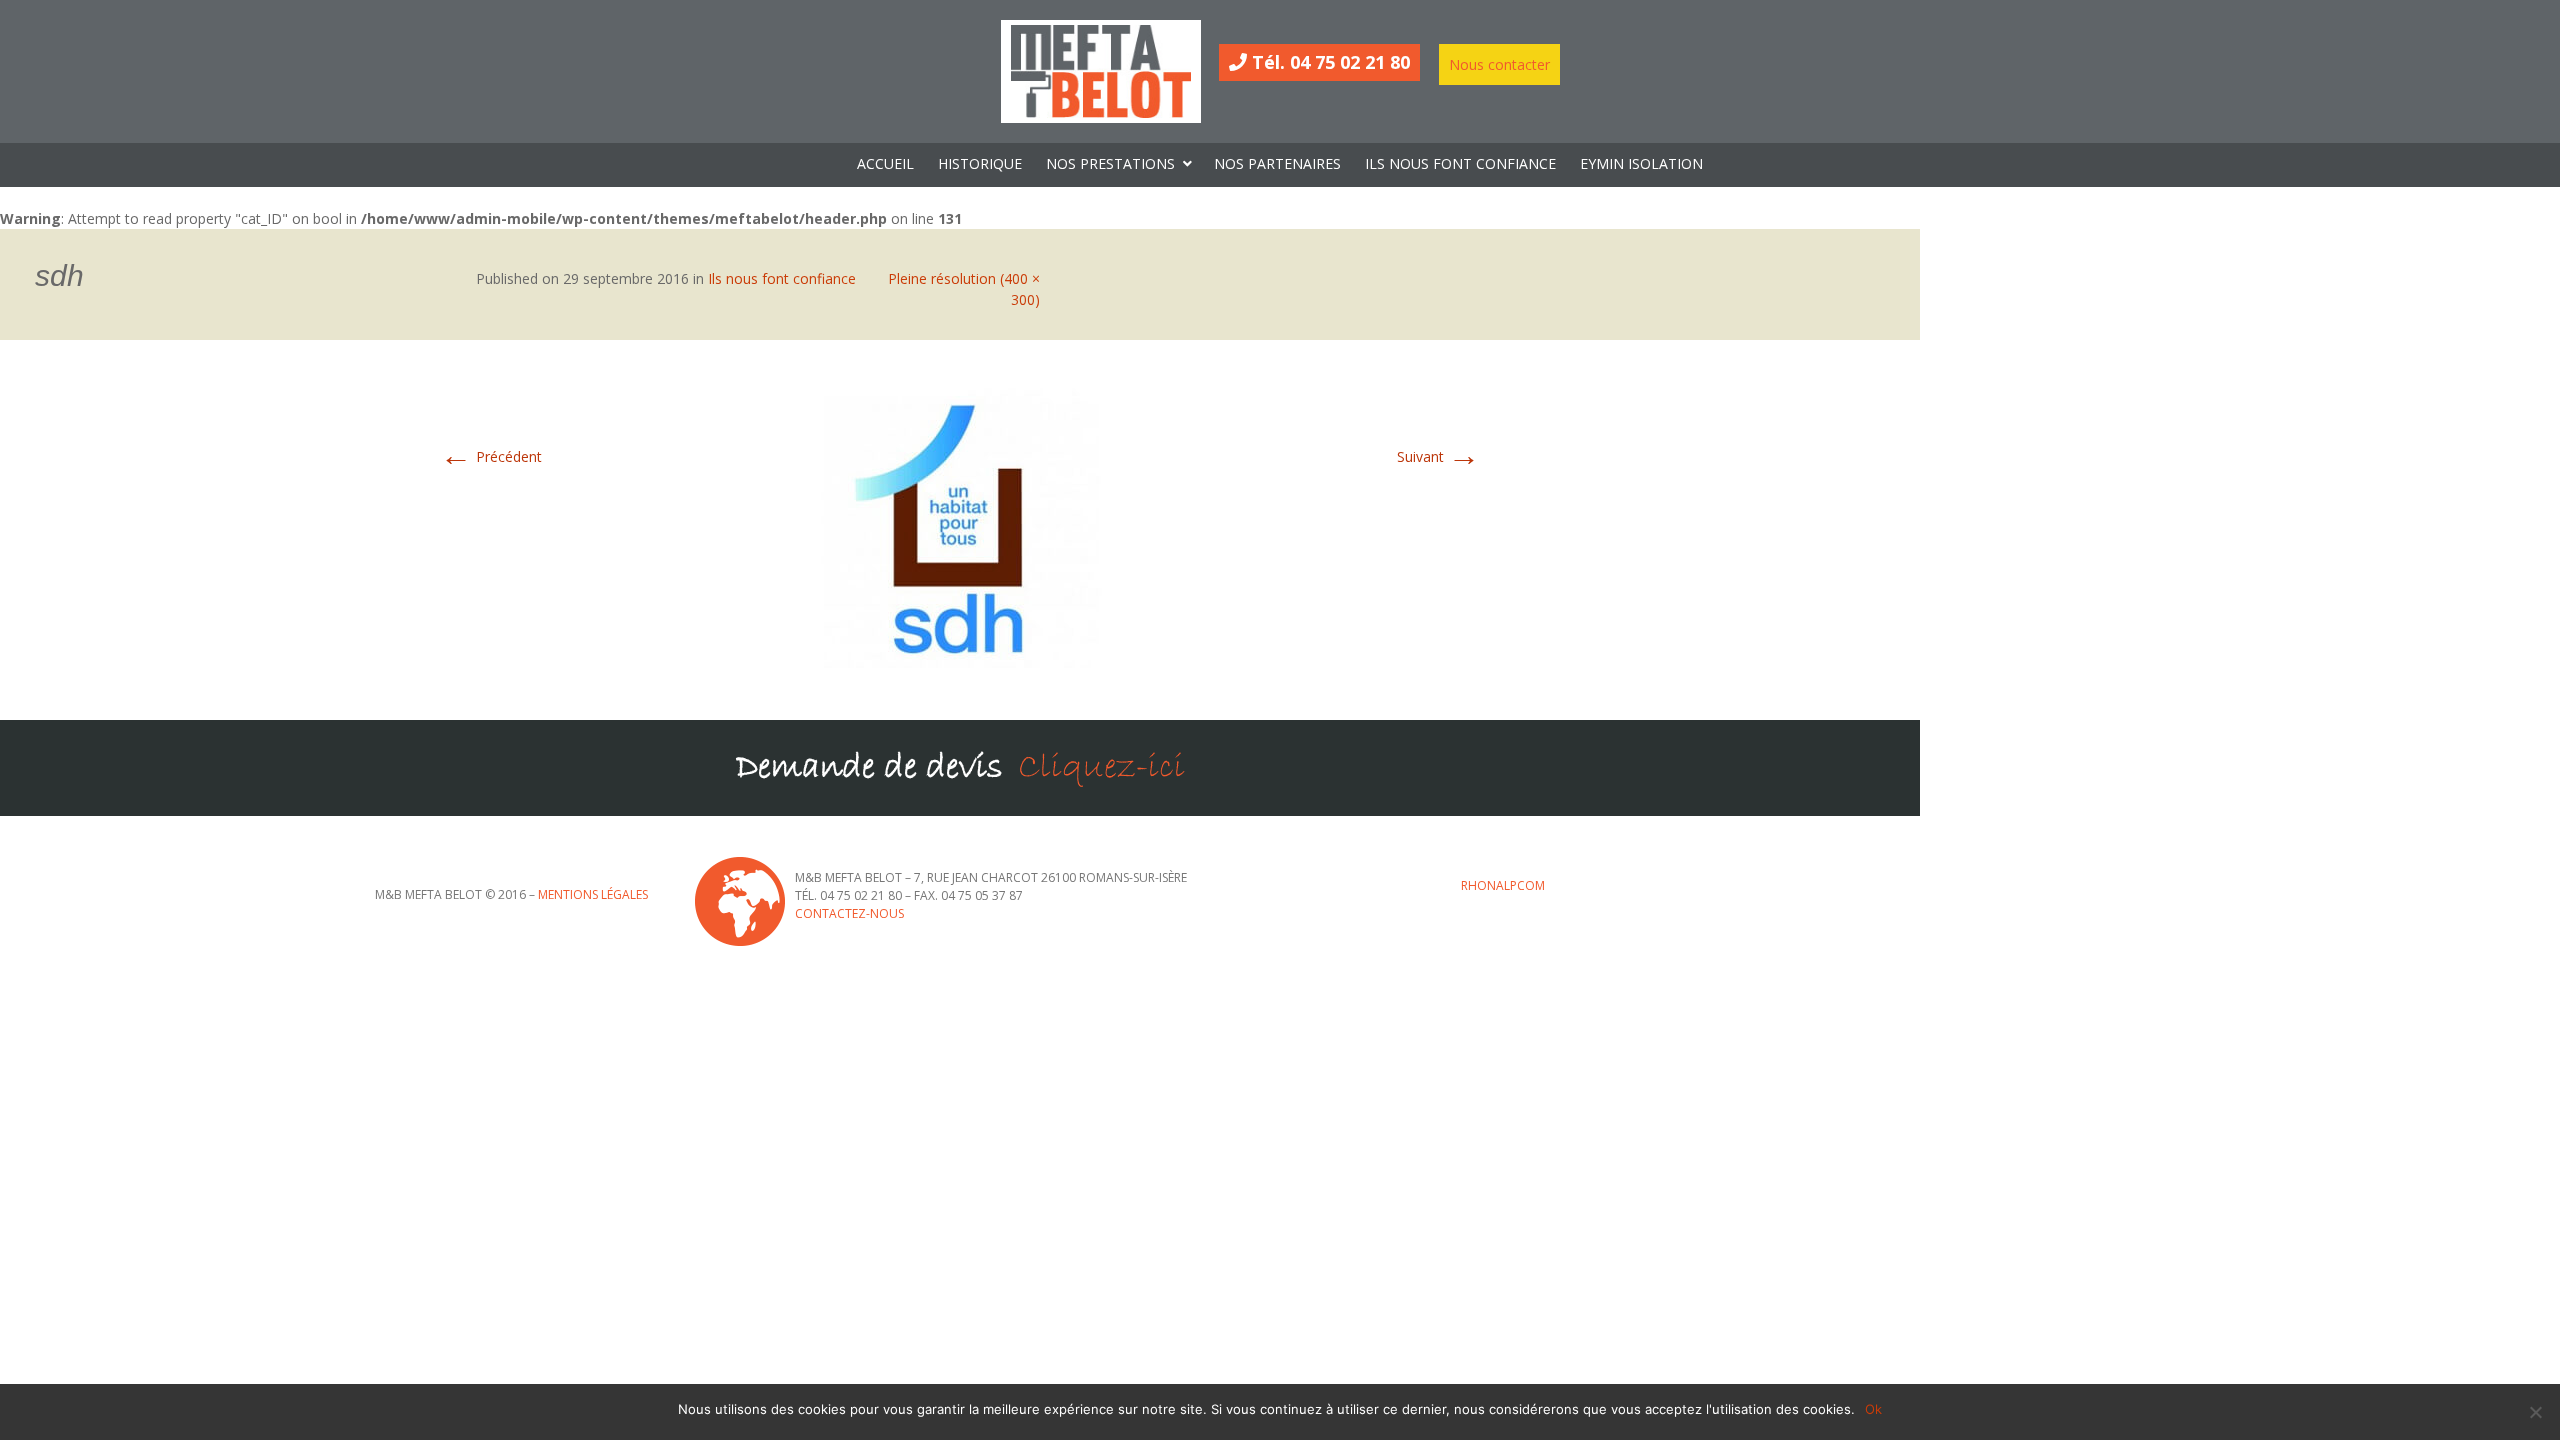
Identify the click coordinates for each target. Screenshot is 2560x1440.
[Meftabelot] (1101, 71)
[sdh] (960, 528)
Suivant (1438, 456)
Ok (1873, 1409)
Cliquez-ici (1101, 767)
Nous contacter (1499, 64)
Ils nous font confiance (782, 278)
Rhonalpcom (1503, 885)
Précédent (491, 456)
